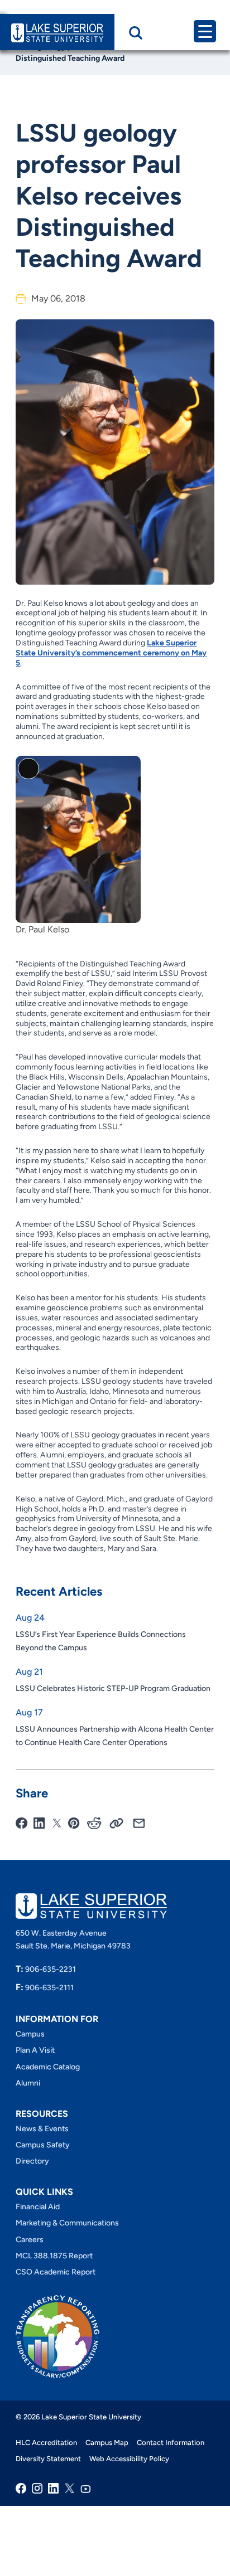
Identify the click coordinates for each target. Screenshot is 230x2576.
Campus (30, 2034)
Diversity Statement (48, 2459)
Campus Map (107, 2443)
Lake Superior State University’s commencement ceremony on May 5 (111, 653)
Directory (32, 2162)
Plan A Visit (35, 2051)
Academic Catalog (48, 2067)
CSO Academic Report (56, 2272)
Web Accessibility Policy (129, 2459)
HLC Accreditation (46, 2443)
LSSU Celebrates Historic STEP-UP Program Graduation (113, 1688)
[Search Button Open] (136, 33)
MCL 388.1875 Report (54, 2256)
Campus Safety (43, 2145)
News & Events (42, 2129)
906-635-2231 (46, 1969)
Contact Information (171, 2443)
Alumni (28, 2083)
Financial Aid (38, 2207)
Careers (30, 2240)
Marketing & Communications (67, 2223)
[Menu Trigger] (205, 31)
